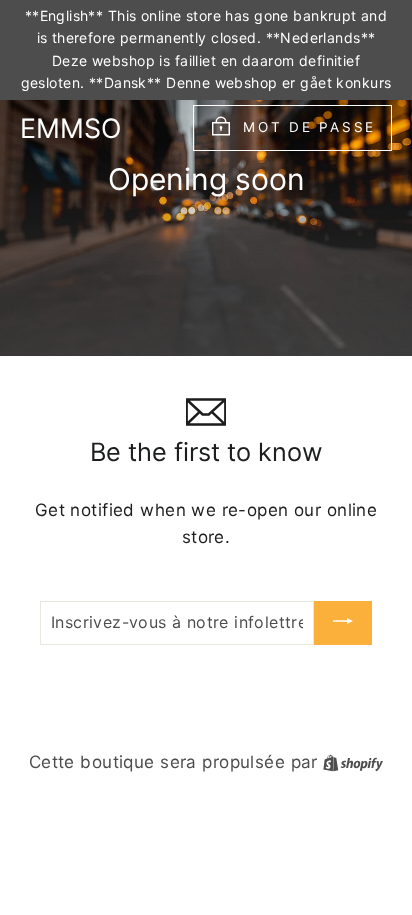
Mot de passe (309, 127)
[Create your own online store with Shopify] (353, 762)
